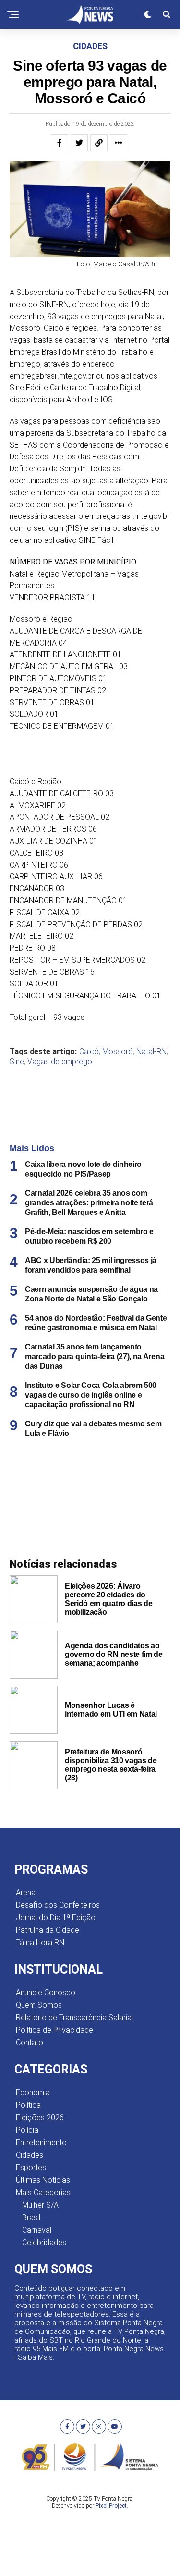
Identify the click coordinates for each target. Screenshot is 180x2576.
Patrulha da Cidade (48, 1930)
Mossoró (118, 1052)
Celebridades (44, 2242)
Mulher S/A (40, 2205)
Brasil (31, 2217)
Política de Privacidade (54, 2030)
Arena (26, 1893)
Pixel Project (111, 2506)
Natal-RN (151, 1052)
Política (28, 2105)
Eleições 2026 (40, 2117)
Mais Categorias (43, 2192)
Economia (33, 2092)
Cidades (30, 2155)
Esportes (31, 2167)
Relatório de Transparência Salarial (74, 2018)
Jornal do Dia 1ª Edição (56, 1918)
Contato (30, 2042)
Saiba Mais (35, 2357)
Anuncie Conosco (46, 1993)
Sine (17, 1062)
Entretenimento (41, 2142)
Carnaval (37, 2230)
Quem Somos (39, 2005)
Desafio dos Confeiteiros (58, 1905)
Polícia (27, 2130)
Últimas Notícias (43, 2180)
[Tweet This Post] (79, 143)
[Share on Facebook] (60, 143)
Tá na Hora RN (40, 1943)
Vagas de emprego (60, 1062)
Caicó (89, 1052)
